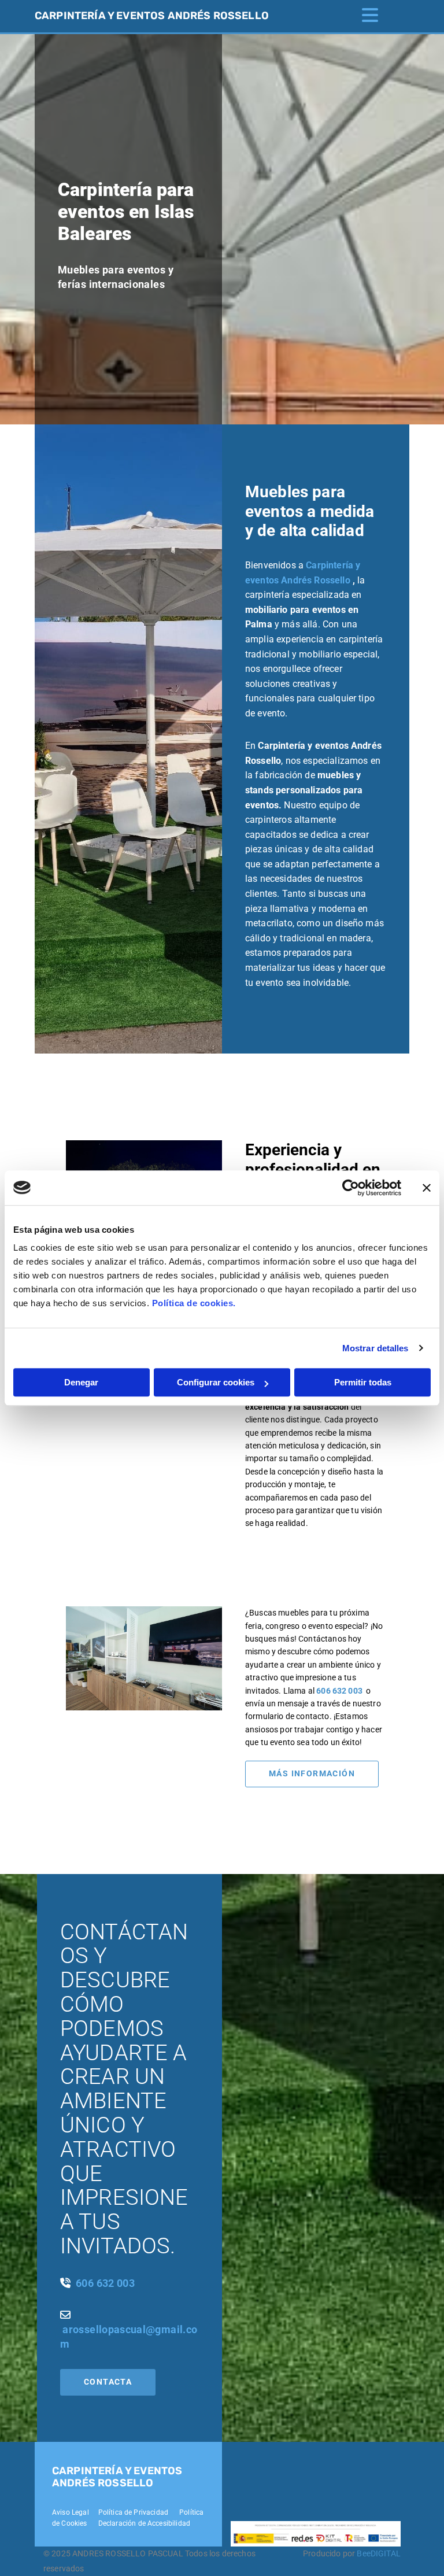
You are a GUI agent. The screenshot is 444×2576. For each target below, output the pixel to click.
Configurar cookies (216, 1382)
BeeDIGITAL (379, 2553)
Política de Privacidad (134, 2512)
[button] (312, 1774)
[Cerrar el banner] (427, 1188)
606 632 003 (339, 1691)
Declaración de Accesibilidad (143, 2523)
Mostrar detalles (375, 1348)
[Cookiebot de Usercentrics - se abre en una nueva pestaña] (351, 1188)
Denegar (81, 1382)
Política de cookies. (194, 1303)
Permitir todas (363, 1382)
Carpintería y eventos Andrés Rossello (152, 16)
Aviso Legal (71, 2512)
